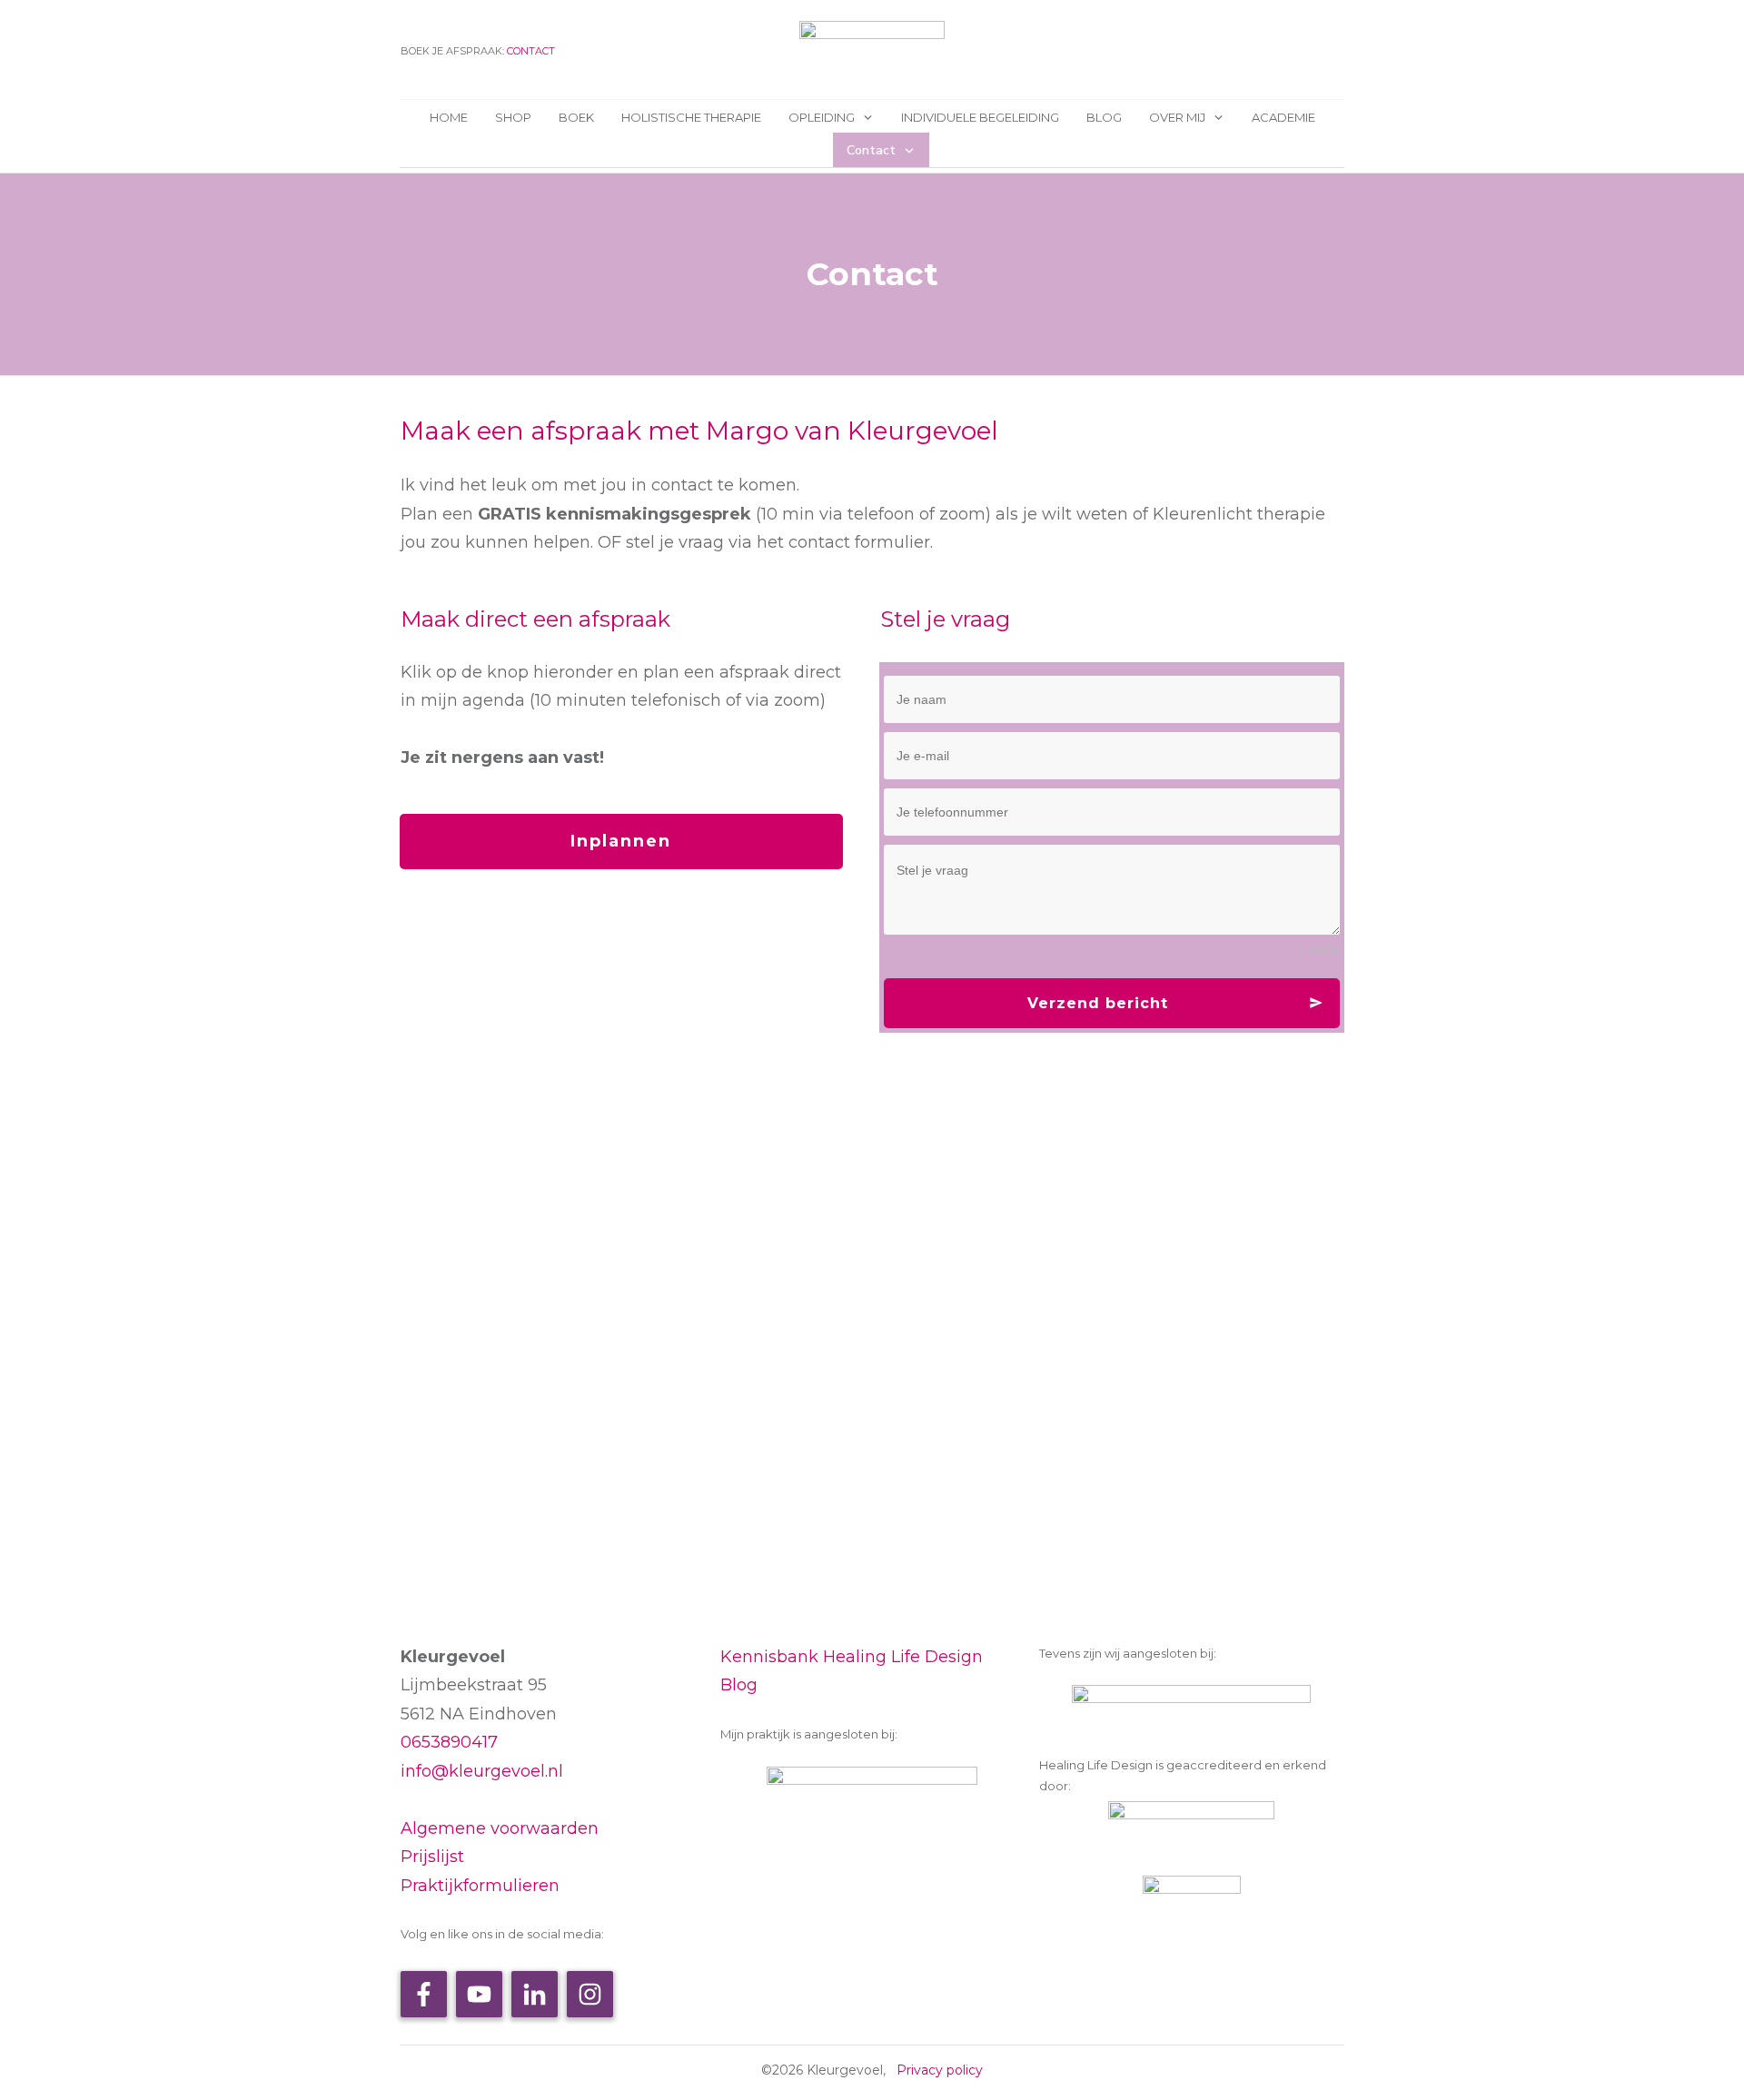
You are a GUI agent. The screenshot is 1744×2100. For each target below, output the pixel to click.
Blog (739, 1685)
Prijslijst (432, 1857)
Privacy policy (940, 2070)
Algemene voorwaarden (500, 1828)
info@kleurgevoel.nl (482, 1771)
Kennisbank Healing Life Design (852, 1657)
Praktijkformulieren (480, 1886)
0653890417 (449, 1742)
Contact (531, 51)
